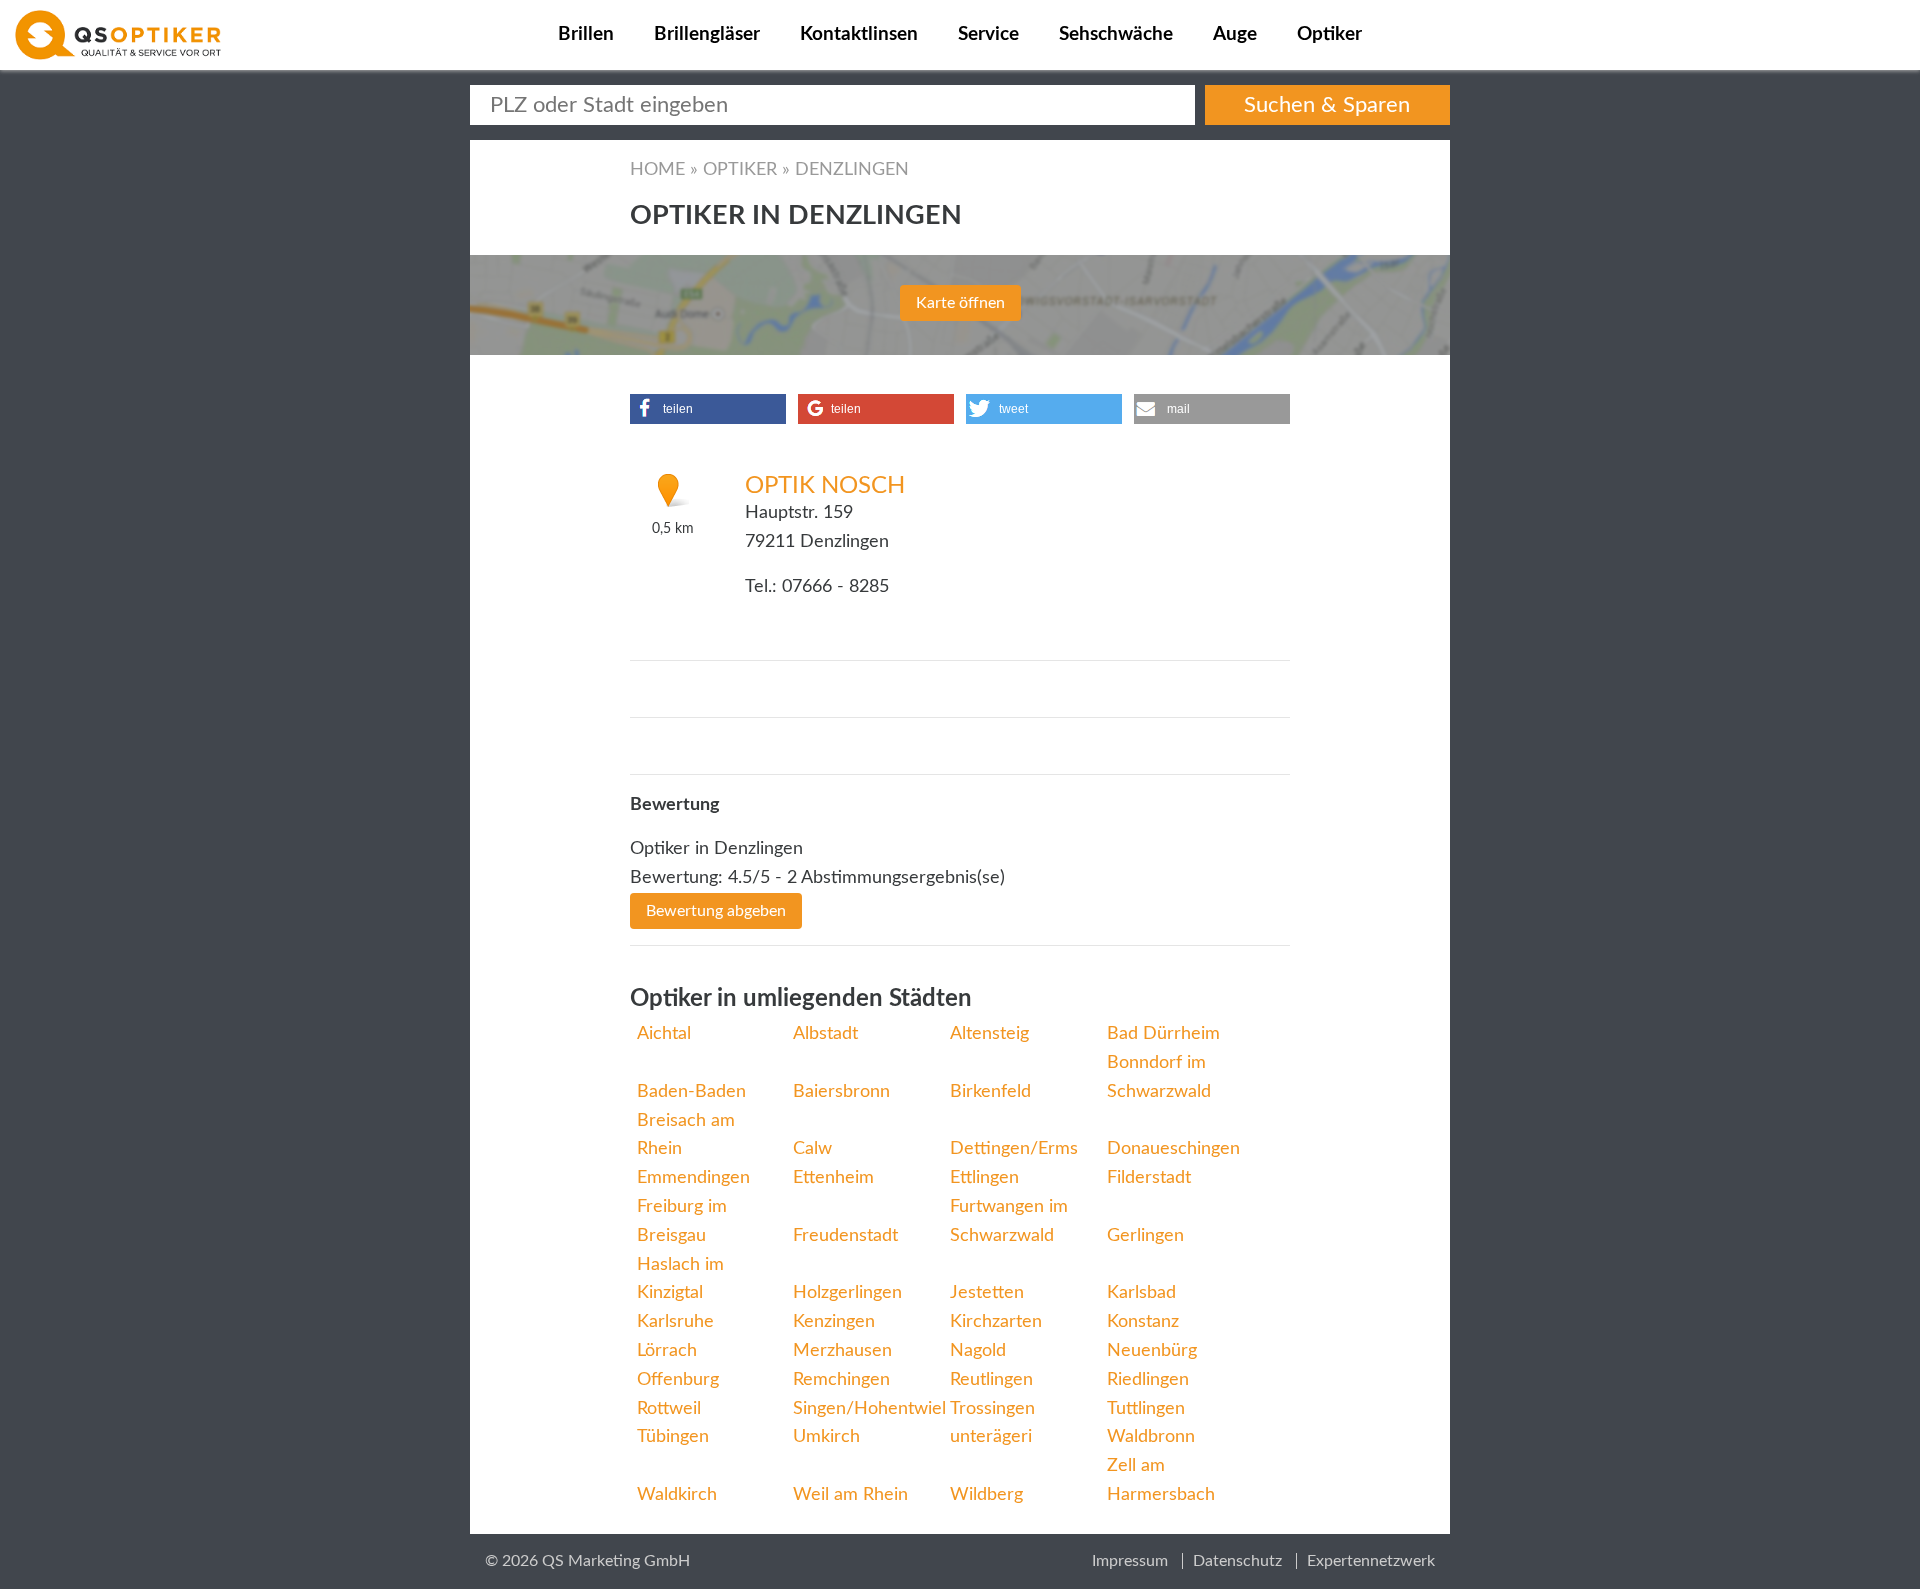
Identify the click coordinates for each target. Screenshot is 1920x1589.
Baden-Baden (691, 1092)
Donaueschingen (1173, 1149)
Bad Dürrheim (1163, 1034)
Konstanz (1143, 1322)
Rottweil (669, 1409)
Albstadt (825, 1034)
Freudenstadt (845, 1236)
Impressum (1130, 1561)
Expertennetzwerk (1371, 1561)
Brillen (586, 34)
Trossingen (992, 1409)
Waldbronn (1151, 1437)
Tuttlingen (1146, 1409)
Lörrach (667, 1351)
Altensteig (989, 1034)
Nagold (978, 1351)
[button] (708, 409)
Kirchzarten (996, 1322)
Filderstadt (1149, 1178)
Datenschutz (1237, 1561)
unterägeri (991, 1437)
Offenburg (678, 1380)
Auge (1235, 34)
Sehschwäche (1116, 34)
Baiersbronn (841, 1092)
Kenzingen (834, 1322)
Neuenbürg (1152, 1351)
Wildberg (986, 1495)
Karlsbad (1141, 1293)
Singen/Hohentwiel (869, 1409)
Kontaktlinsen (859, 34)
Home (657, 170)
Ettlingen (984, 1178)
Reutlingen (991, 1380)
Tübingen (673, 1437)
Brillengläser (707, 34)
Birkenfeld (990, 1092)
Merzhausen (842, 1351)
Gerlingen (1145, 1236)
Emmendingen (693, 1178)
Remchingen (841, 1380)
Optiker (1329, 34)
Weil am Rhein (850, 1495)
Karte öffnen (960, 303)
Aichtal (664, 1034)
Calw (812, 1149)
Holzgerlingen (847, 1293)
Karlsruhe (675, 1322)
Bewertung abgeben (716, 911)
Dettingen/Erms (1014, 1149)
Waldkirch (677, 1495)
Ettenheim (833, 1178)
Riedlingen (1148, 1380)
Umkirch (826, 1437)
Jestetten (987, 1293)
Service (988, 34)
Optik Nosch (825, 486)
